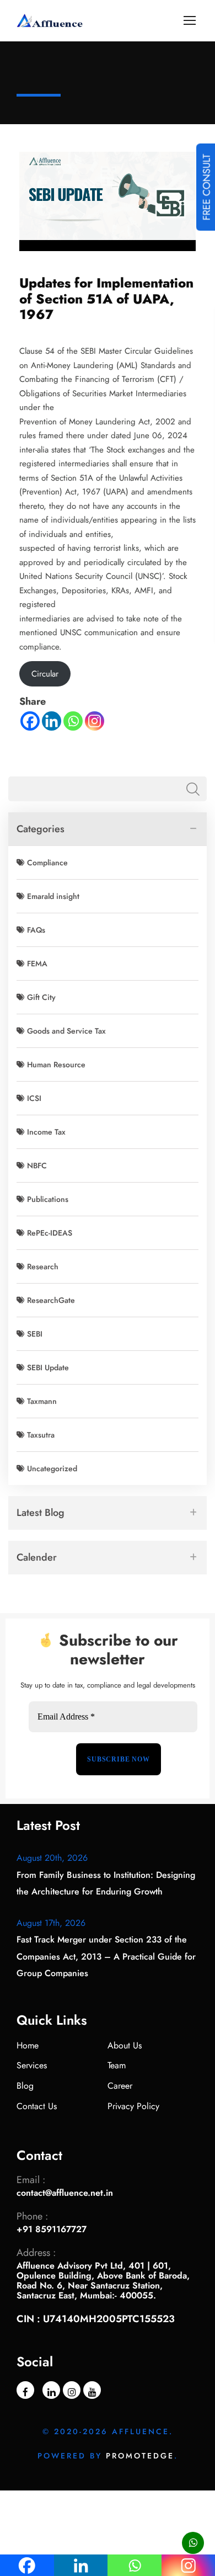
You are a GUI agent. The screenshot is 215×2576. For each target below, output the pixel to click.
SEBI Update (48, 1367)
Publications (48, 1199)
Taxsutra (41, 1435)
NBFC (37, 1165)
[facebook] (25, 2390)
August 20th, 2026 (52, 1858)
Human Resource (56, 1065)
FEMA (37, 964)
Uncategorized (52, 1468)
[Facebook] (30, 721)
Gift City (41, 997)
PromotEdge (140, 2456)
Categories (41, 829)
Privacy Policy (133, 2106)
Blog (25, 2086)
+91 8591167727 (52, 2229)
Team (117, 2065)
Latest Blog (41, 1513)
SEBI (35, 1334)
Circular (45, 674)
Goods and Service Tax (66, 1031)
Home (28, 2045)
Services (32, 2065)
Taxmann (42, 1401)
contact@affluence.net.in (65, 2193)
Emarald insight (53, 896)
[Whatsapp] (73, 721)
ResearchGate (51, 1300)
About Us (125, 2045)
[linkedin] (51, 2390)
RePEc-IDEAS (50, 1233)
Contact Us (37, 2106)
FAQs (36, 930)
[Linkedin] (52, 721)
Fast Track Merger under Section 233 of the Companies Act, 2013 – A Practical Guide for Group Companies (106, 1956)
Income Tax (46, 1132)
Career (120, 2086)
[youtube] (92, 2390)
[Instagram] (95, 721)
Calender (37, 1557)
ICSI (34, 1098)
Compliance (47, 863)
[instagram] (72, 2390)
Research (43, 1266)
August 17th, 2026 (51, 1923)
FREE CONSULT (207, 187)
